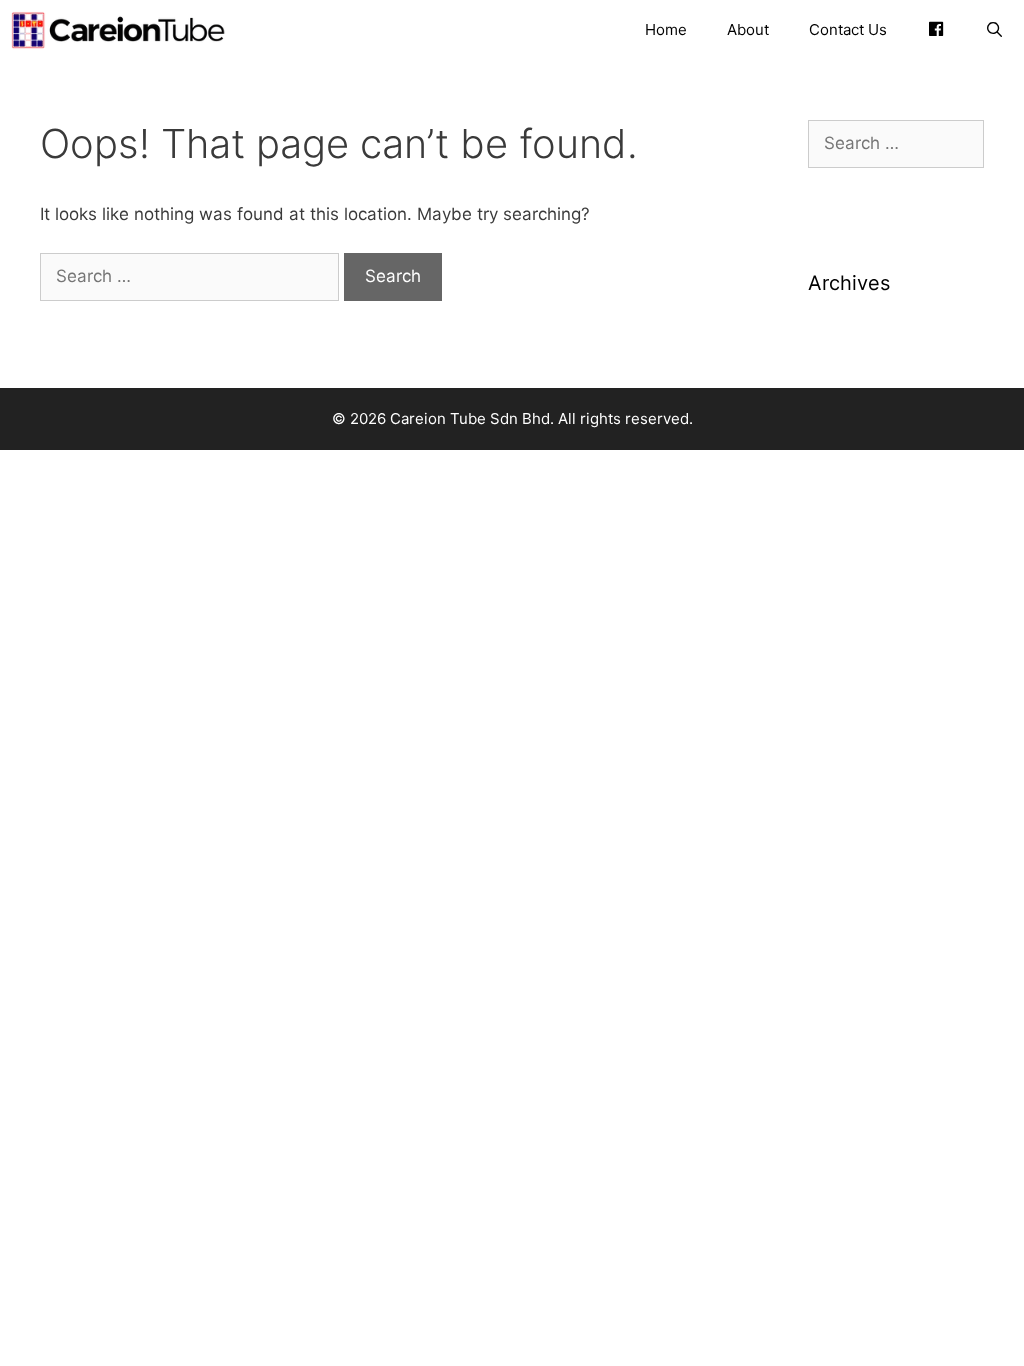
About (748, 29)
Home (666, 29)
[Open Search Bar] (994, 30)
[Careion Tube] (123, 30)
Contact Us (848, 29)
